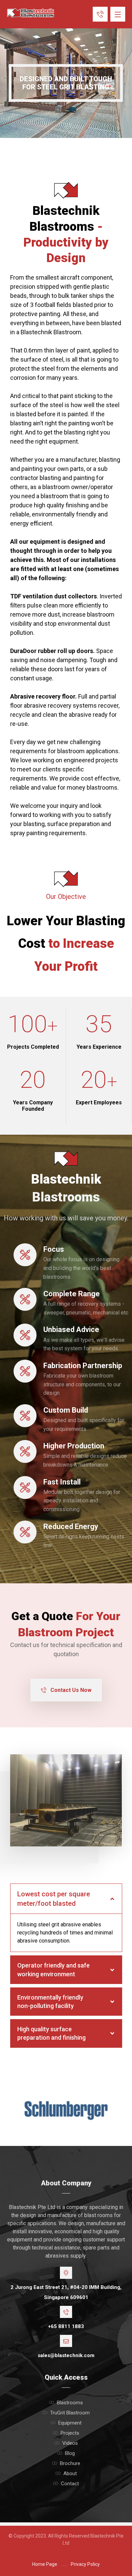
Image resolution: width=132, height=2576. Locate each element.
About (70, 2473)
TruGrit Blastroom (70, 2413)
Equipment (70, 2423)
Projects (70, 2433)
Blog (70, 2453)
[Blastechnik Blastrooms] (30, 13)
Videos (70, 2443)
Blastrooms (70, 2403)
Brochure (70, 2463)
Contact (70, 2484)
